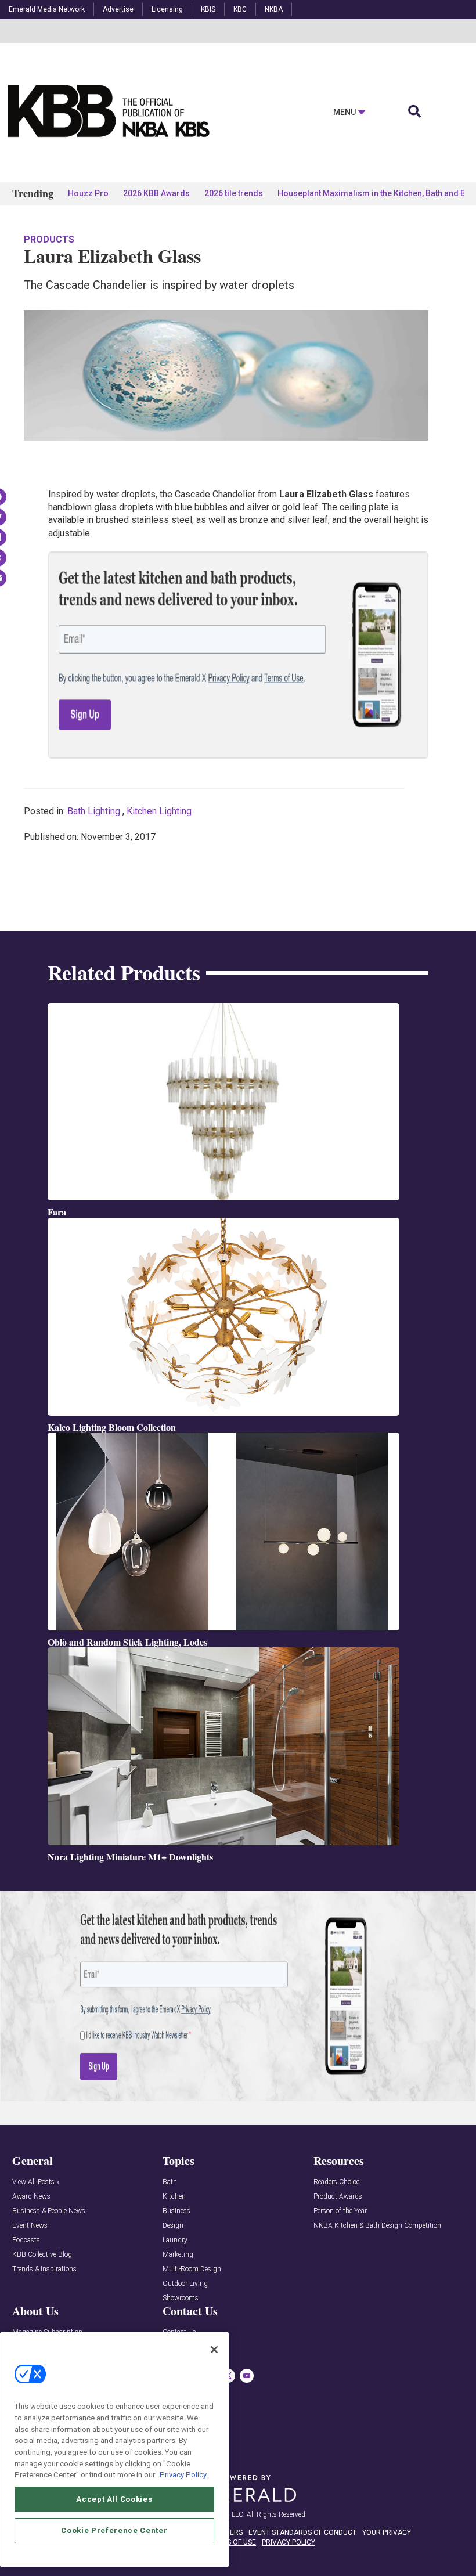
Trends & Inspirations (44, 2269)
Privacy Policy (183, 2475)
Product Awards (338, 2197)
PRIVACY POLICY (289, 2542)
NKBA (274, 9)
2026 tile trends (234, 193)
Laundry (175, 2240)
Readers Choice (336, 2182)
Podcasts (26, 2240)
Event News (30, 2226)
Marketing (178, 2255)
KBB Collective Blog (42, 2255)
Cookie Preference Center (114, 2530)
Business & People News (49, 2211)
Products (49, 239)
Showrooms (181, 2298)
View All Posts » (36, 2182)
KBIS (208, 9)
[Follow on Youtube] (247, 2376)
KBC (240, 9)
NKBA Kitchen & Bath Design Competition (377, 2226)
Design (173, 2226)
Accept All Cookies (114, 2499)
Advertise (118, 9)
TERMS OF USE (232, 2542)
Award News (31, 2197)
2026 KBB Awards (156, 193)
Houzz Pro (88, 193)
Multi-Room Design (192, 2269)
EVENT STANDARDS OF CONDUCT (302, 2532)
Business (176, 2211)
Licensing (167, 9)
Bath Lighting (94, 811)
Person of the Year (340, 2211)
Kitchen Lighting (159, 811)
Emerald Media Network (47, 9)
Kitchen (174, 2197)
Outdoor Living (185, 2284)
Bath (170, 2182)
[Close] (214, 2350)
